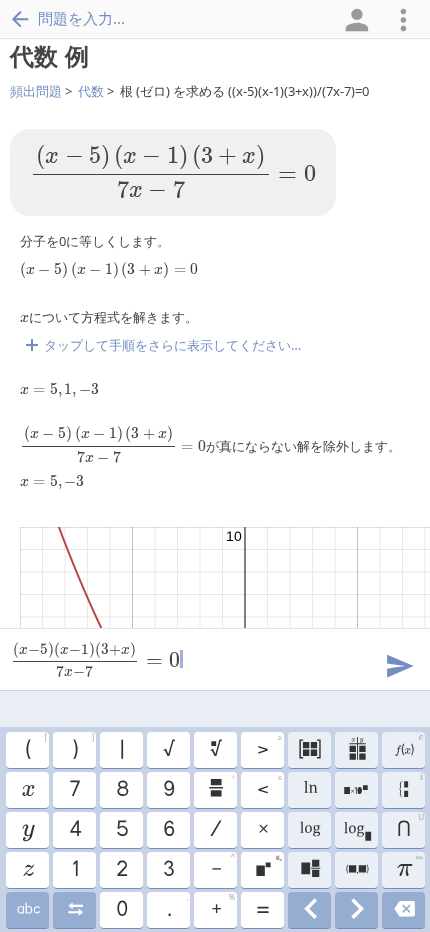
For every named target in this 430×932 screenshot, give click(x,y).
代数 (91, 91)
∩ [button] (409, 827)
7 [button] (74, 790)
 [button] (27, 910)
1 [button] (74, 870)
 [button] (27, 790)
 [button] (356, 910)
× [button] (262, 830)
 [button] (268, 867)
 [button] (309, 750)
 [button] (309, 910)
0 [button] (121, 910)
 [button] (309, 830)
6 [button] (168, 830)
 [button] (27, 830)
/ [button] (215, 830)
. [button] (177, 907)
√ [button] (168, 750)
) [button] (82, 747)
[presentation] (173, 172)
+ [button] (222, 907)
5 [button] (121, 830)
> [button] (269, 747)
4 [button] (74, 830)
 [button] (215, 750)
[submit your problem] (399, 664)
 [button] (74, 910)
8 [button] (121, 790)
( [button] (35, 747)
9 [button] (168, 790)
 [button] (221, 787)
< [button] (269, 787)
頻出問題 (36, 91)
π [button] (409, 867)
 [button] (309, 790)
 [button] (356, 750)
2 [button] (121, 870)
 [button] (27, 870)
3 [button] (168, 870)
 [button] (356, 790)
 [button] (309, 870)
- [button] (222, 867)
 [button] (403, 910)
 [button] (356, 830)
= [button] (262, 910)
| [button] (121, 750)
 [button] (411, 788)
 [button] (356, 870)
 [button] (408, 747)
